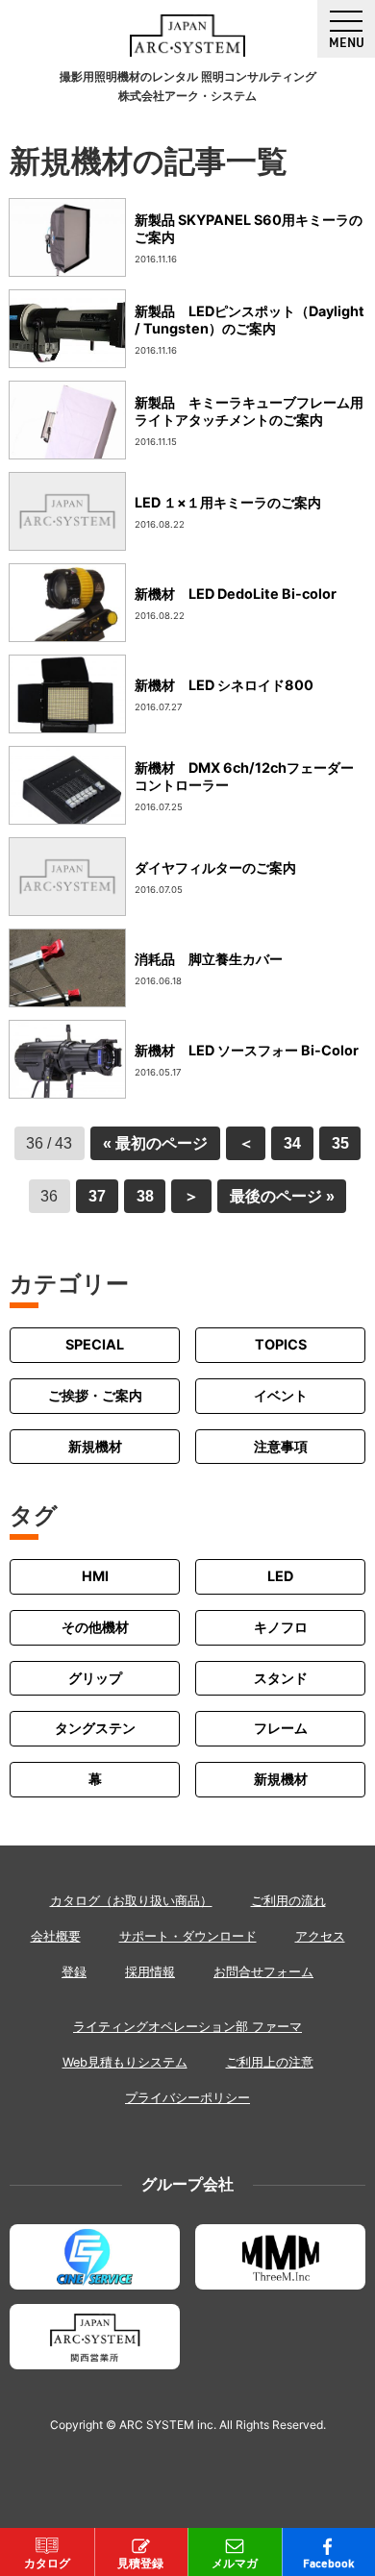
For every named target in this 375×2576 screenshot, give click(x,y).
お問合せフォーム (263, 1972)
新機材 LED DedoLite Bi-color (236, 594)
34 (292, 1143)
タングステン (95, 1728)
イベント (281, 1395)
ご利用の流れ (288, 1901)
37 (97, 1196)
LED (280, 1576)
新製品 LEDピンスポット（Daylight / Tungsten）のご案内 (250, 320)
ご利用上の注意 (270, 2062)
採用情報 (150, 1972)
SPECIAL (95, 1344)
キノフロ (281, 1627)
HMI (95, 1576)
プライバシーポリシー (187, 2098)
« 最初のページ (155, 1143)
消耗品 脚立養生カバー (209, 959)
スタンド (281, 1678)
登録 (74, 1972)
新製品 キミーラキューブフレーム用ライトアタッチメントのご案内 (249, 411)
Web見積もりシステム (125, 2062)
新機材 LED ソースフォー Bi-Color (247, 1050)
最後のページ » (282, 1196)
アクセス (320, 1936)
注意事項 (281, 1446)
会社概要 (56, 1936)
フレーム (281, 1728)
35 (340, 1143)
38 (145, 1196)
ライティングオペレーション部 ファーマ (187, 2027)
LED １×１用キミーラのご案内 (228, 502)
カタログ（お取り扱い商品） (131, 1901)
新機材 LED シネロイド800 (224, 685)
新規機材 (95, 1446)
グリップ (95, 1678)
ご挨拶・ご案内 (95, 1395)
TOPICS (281, 1344)
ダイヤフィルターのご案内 (215, 867)
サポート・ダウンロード (188, 1936)
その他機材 (95, 1627)
